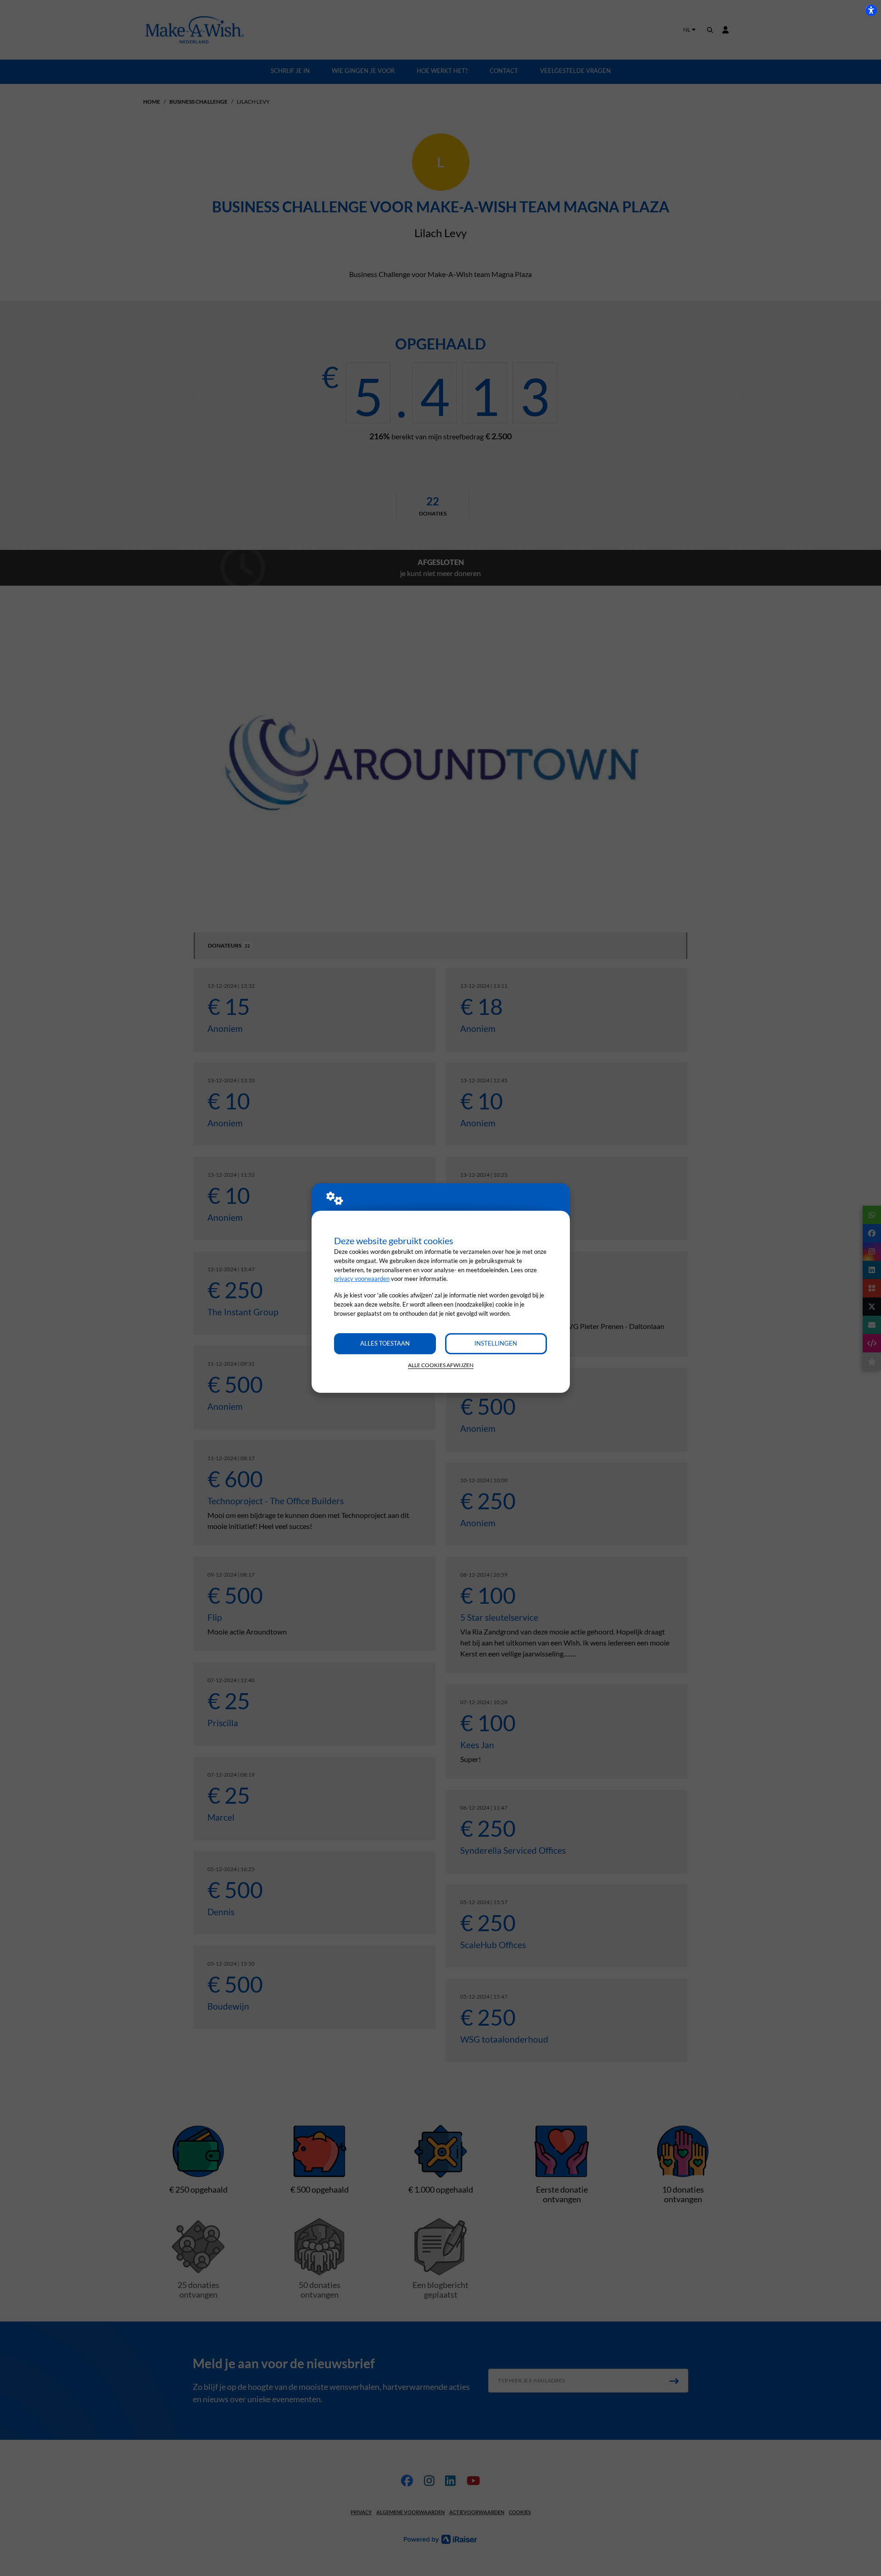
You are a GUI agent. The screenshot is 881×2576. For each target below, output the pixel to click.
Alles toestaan (385, 1343)
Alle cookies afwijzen (441, 1365)
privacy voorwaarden (362, 1279)
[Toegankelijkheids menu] (871, 10)
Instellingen (496, 1343)
